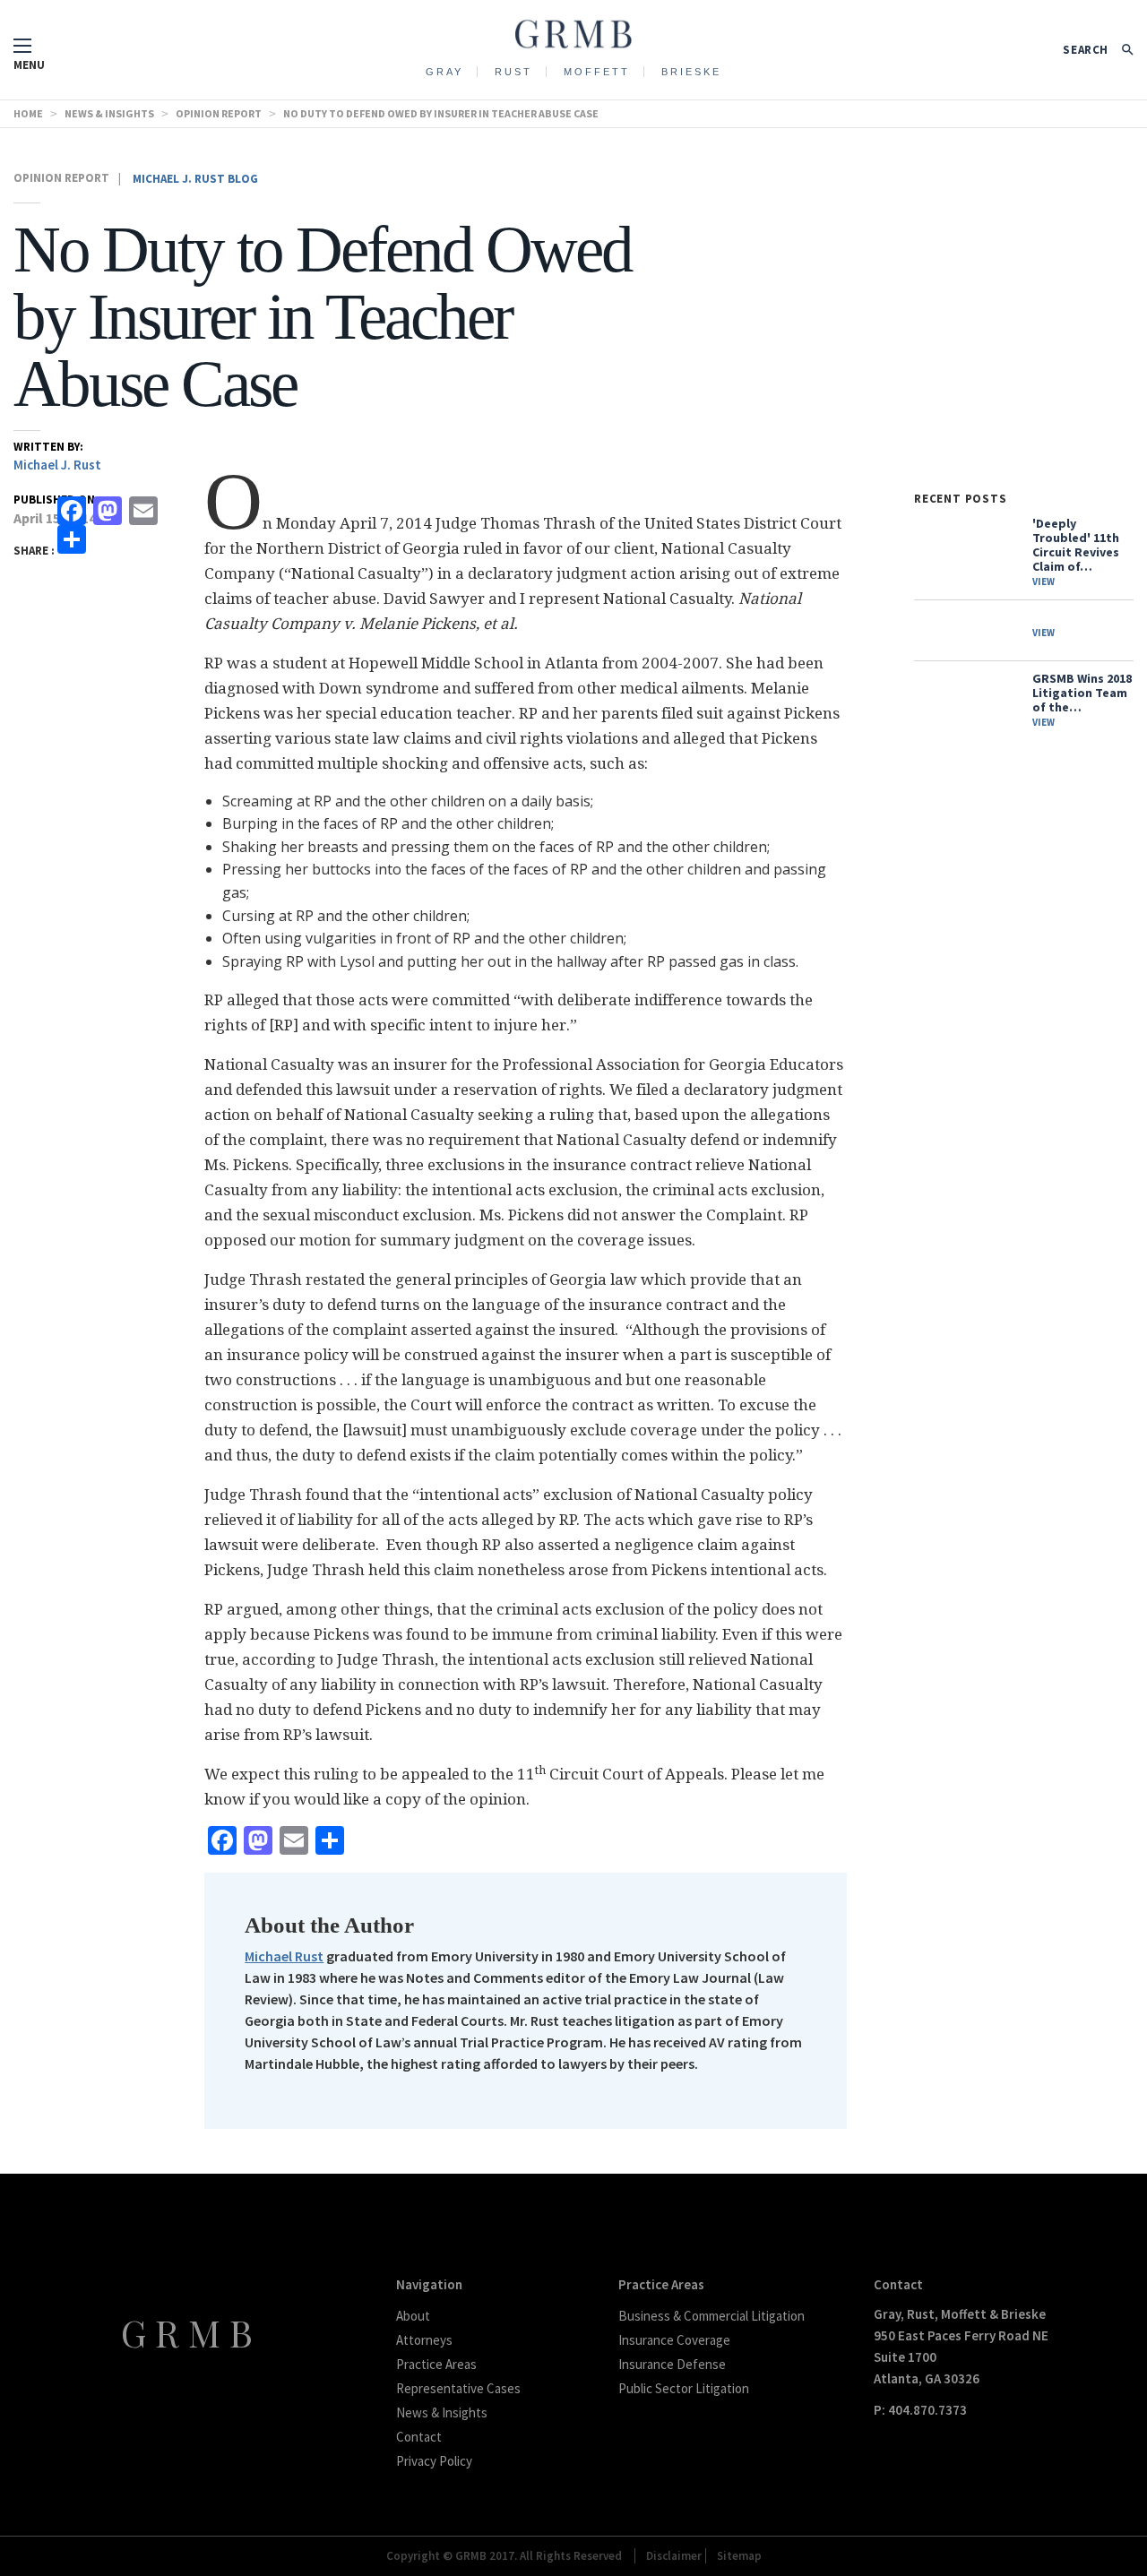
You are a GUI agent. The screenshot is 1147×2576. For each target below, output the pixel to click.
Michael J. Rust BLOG (195, 179)
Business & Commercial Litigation (711, 2316)
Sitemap (739, 2556)
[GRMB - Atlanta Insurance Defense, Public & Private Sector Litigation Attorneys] (573, 29)
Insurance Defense (672, 2364)
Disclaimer (674, 2556)
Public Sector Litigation (684, 2388)
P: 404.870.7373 (920, 2410)
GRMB (191, 2332)
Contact (419, 2437)
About (413, 2316)
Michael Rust (284, 1956)
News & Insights (442, 2412)
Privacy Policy (434, 2461)
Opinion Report (61, 178)
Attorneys (424, 2340)
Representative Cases (458, 2388)
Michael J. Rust (57, 465)
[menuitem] (445, 71)
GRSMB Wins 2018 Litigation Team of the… (1082, 700)
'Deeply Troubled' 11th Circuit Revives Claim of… (1076, 552)
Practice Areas (436, 2364)
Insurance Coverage (674, 2340)
